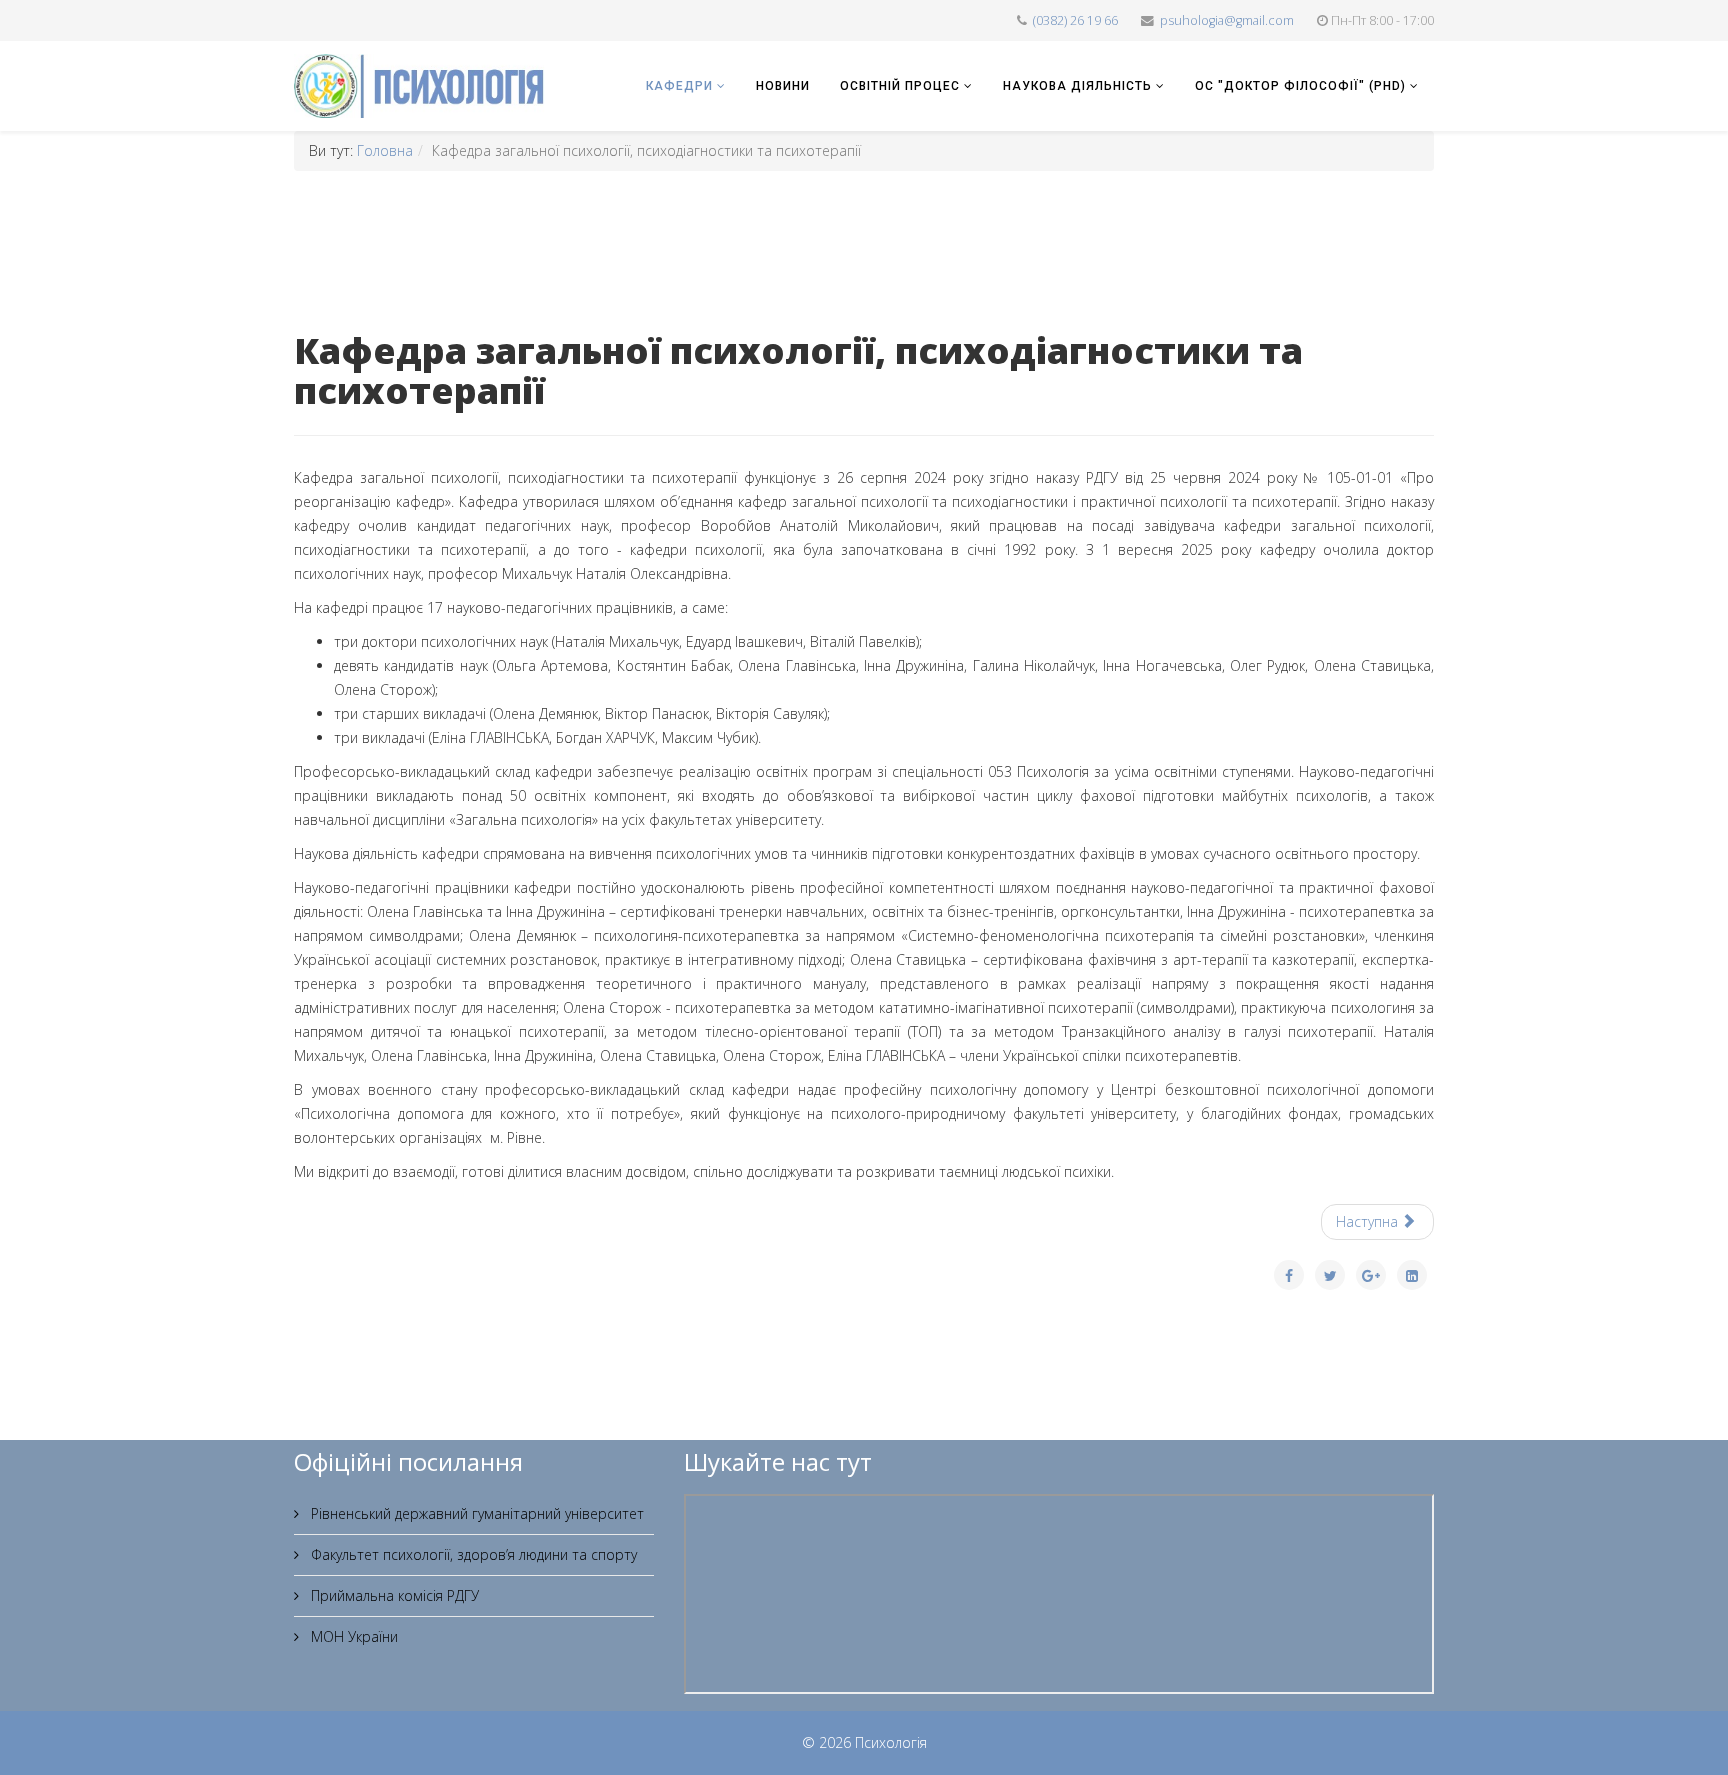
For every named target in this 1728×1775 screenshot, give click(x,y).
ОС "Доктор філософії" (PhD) (1300, 86)
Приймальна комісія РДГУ (393, 1595)
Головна (385, 150)
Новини (783, 86)
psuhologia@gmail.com (1227, 20)
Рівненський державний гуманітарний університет (475, 1513)
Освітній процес (900, 86)
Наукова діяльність (1077, 86)
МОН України (352, 1636)
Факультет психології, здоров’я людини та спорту (472, 1554)
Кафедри (679, 86)
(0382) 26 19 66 (1075, 20)
